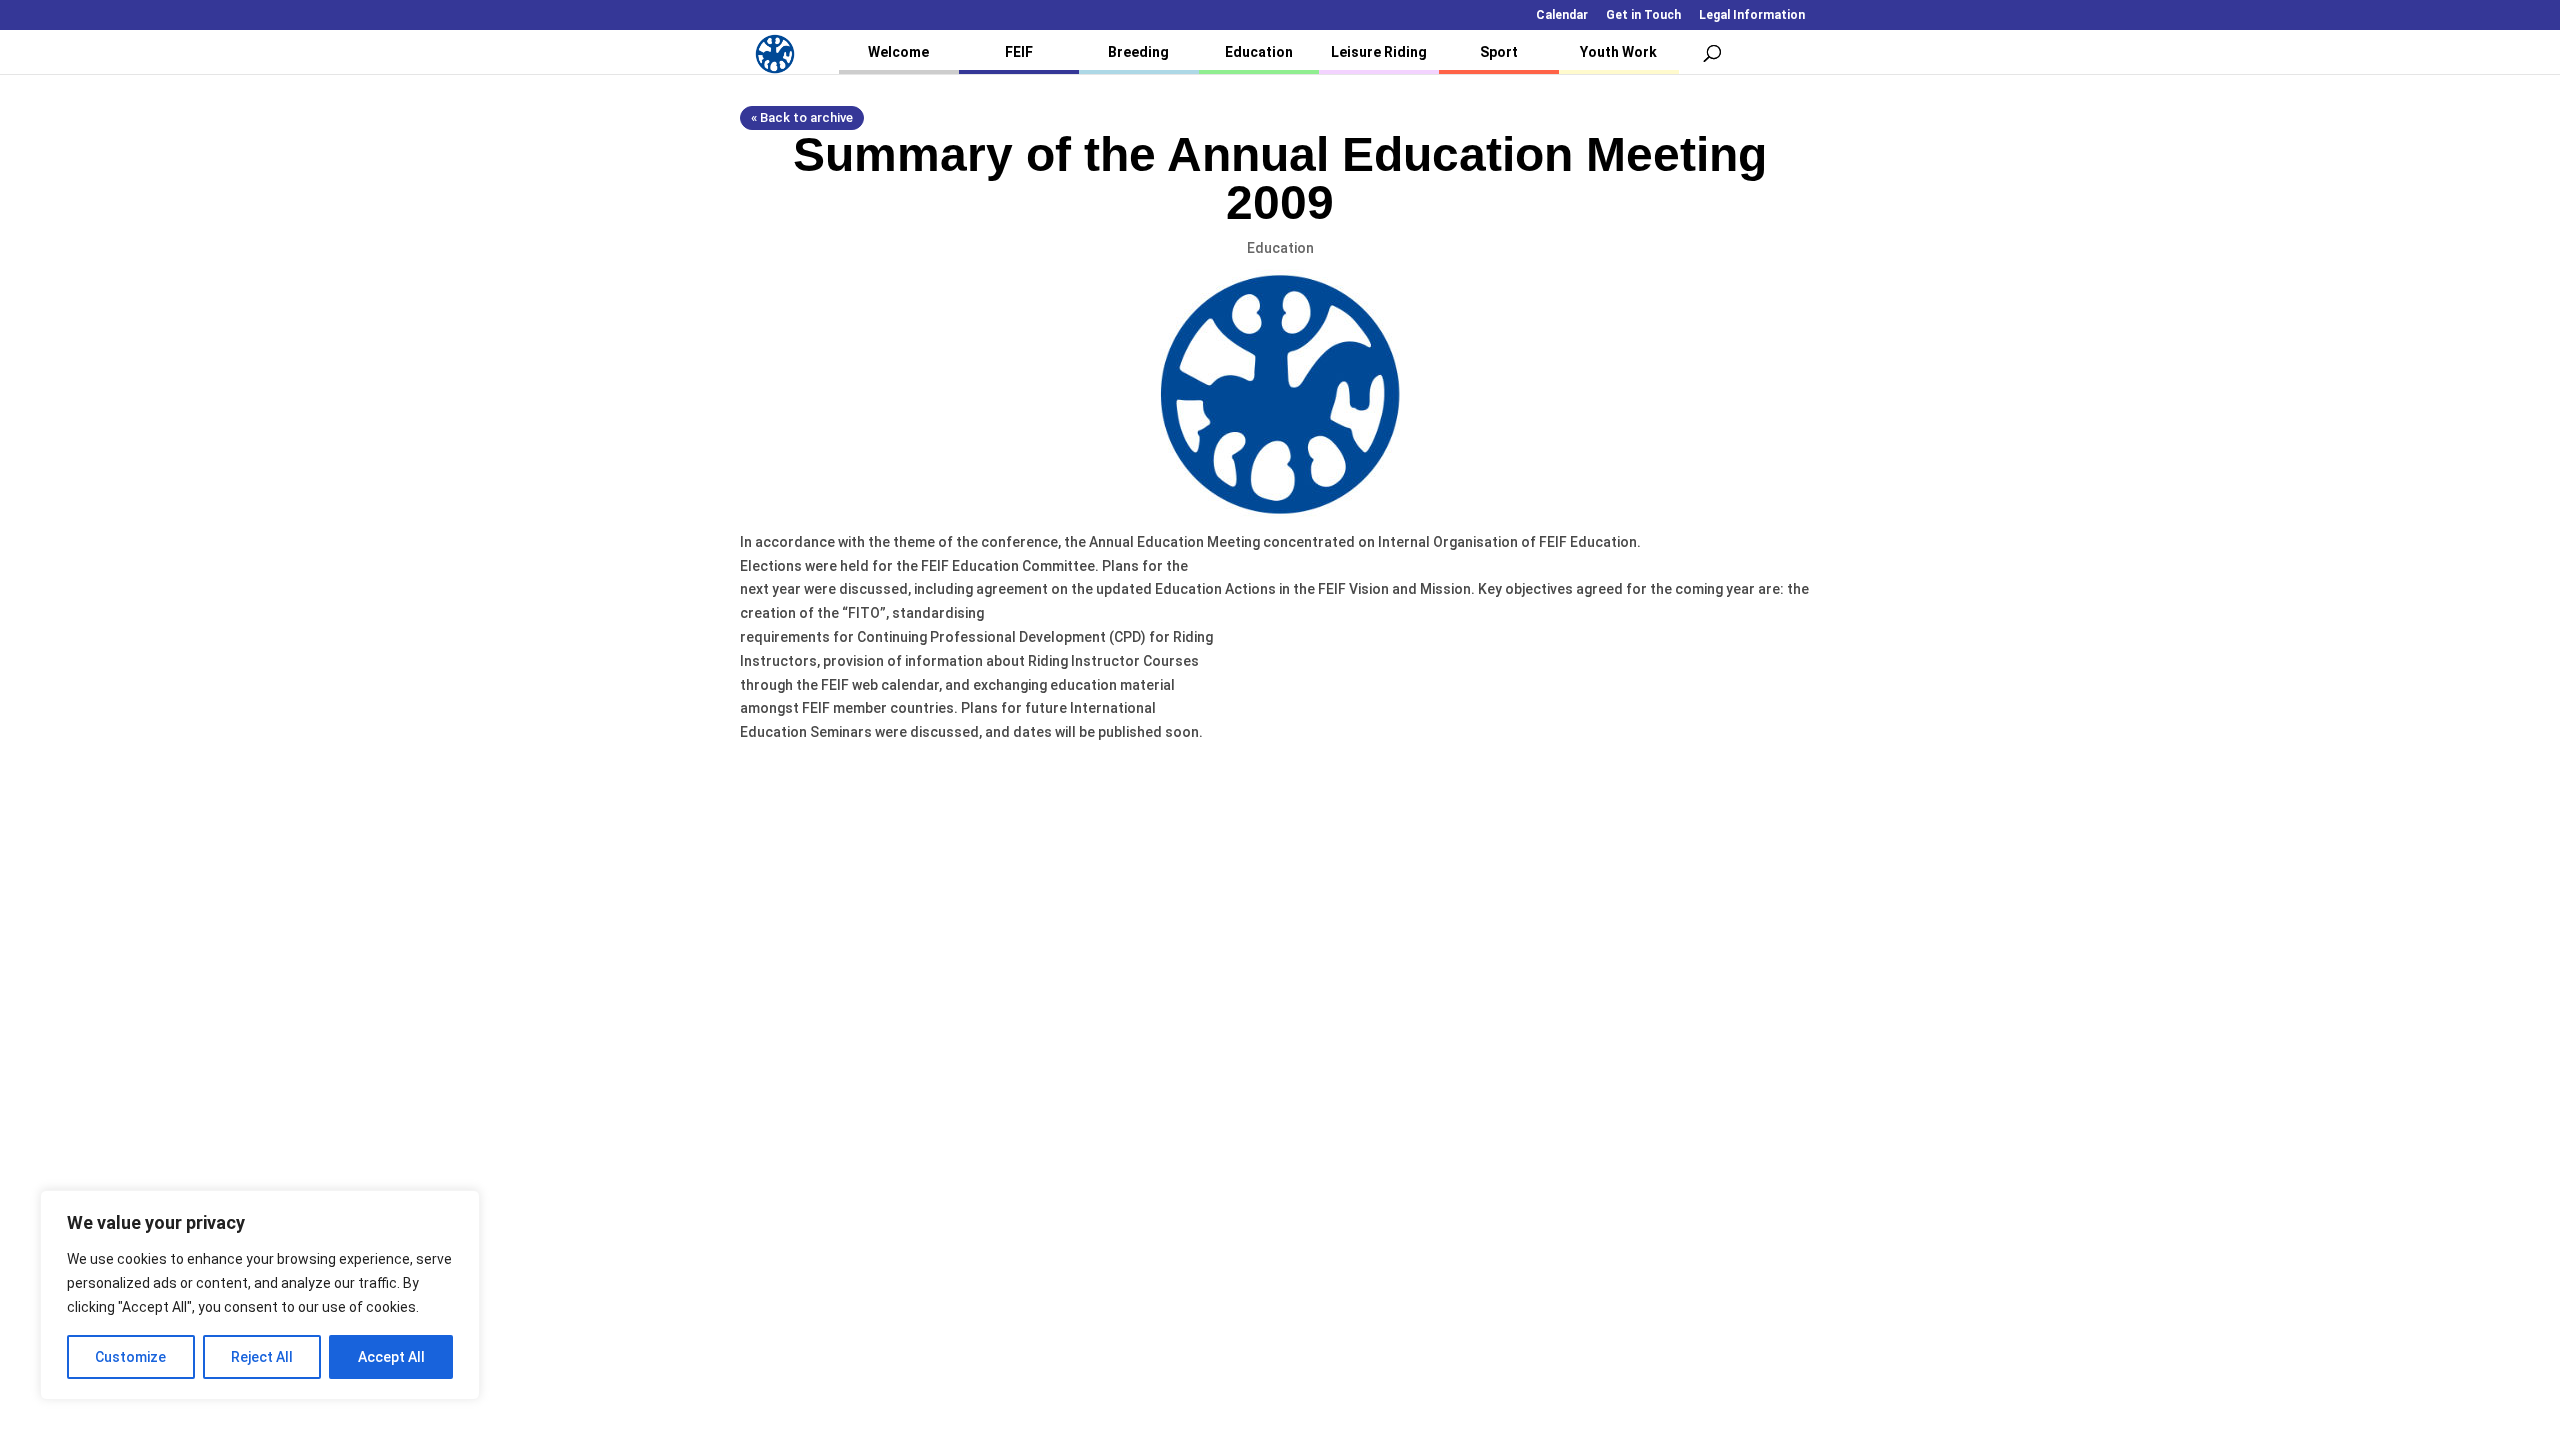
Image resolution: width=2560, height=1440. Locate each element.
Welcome (898, 52)
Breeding (1138, 52)
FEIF (1019, 52)
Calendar (1562, 15)
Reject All (262, 1357)
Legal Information (1752, 15)
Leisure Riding (1379, 52)
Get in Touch (1643, 15)
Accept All (391, 1357)
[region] (260, 1295)
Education (1259, 52)
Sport (1499, 52)
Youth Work (1618, 52)
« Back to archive (802, 117)
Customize (130, 1357)
